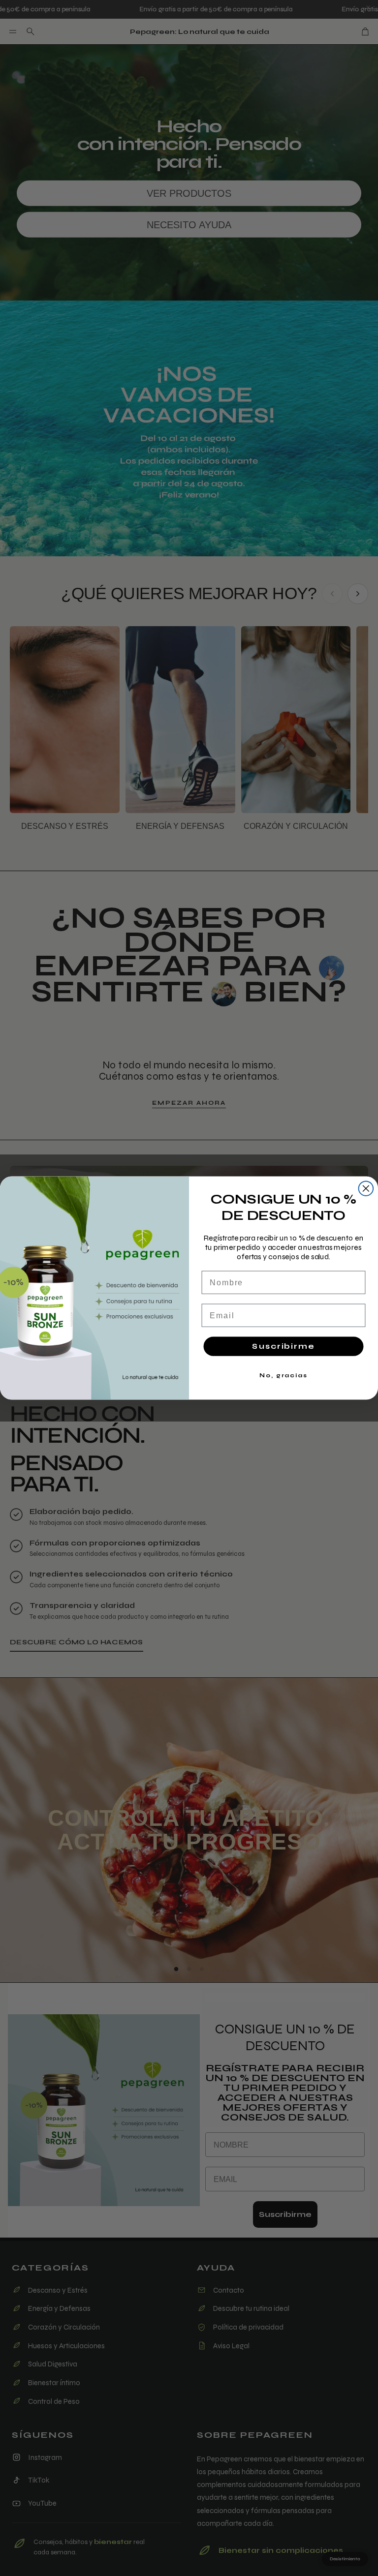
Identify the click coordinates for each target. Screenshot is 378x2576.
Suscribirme (283, 1346)
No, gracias (283, 1375)
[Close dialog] (366, 1188)
